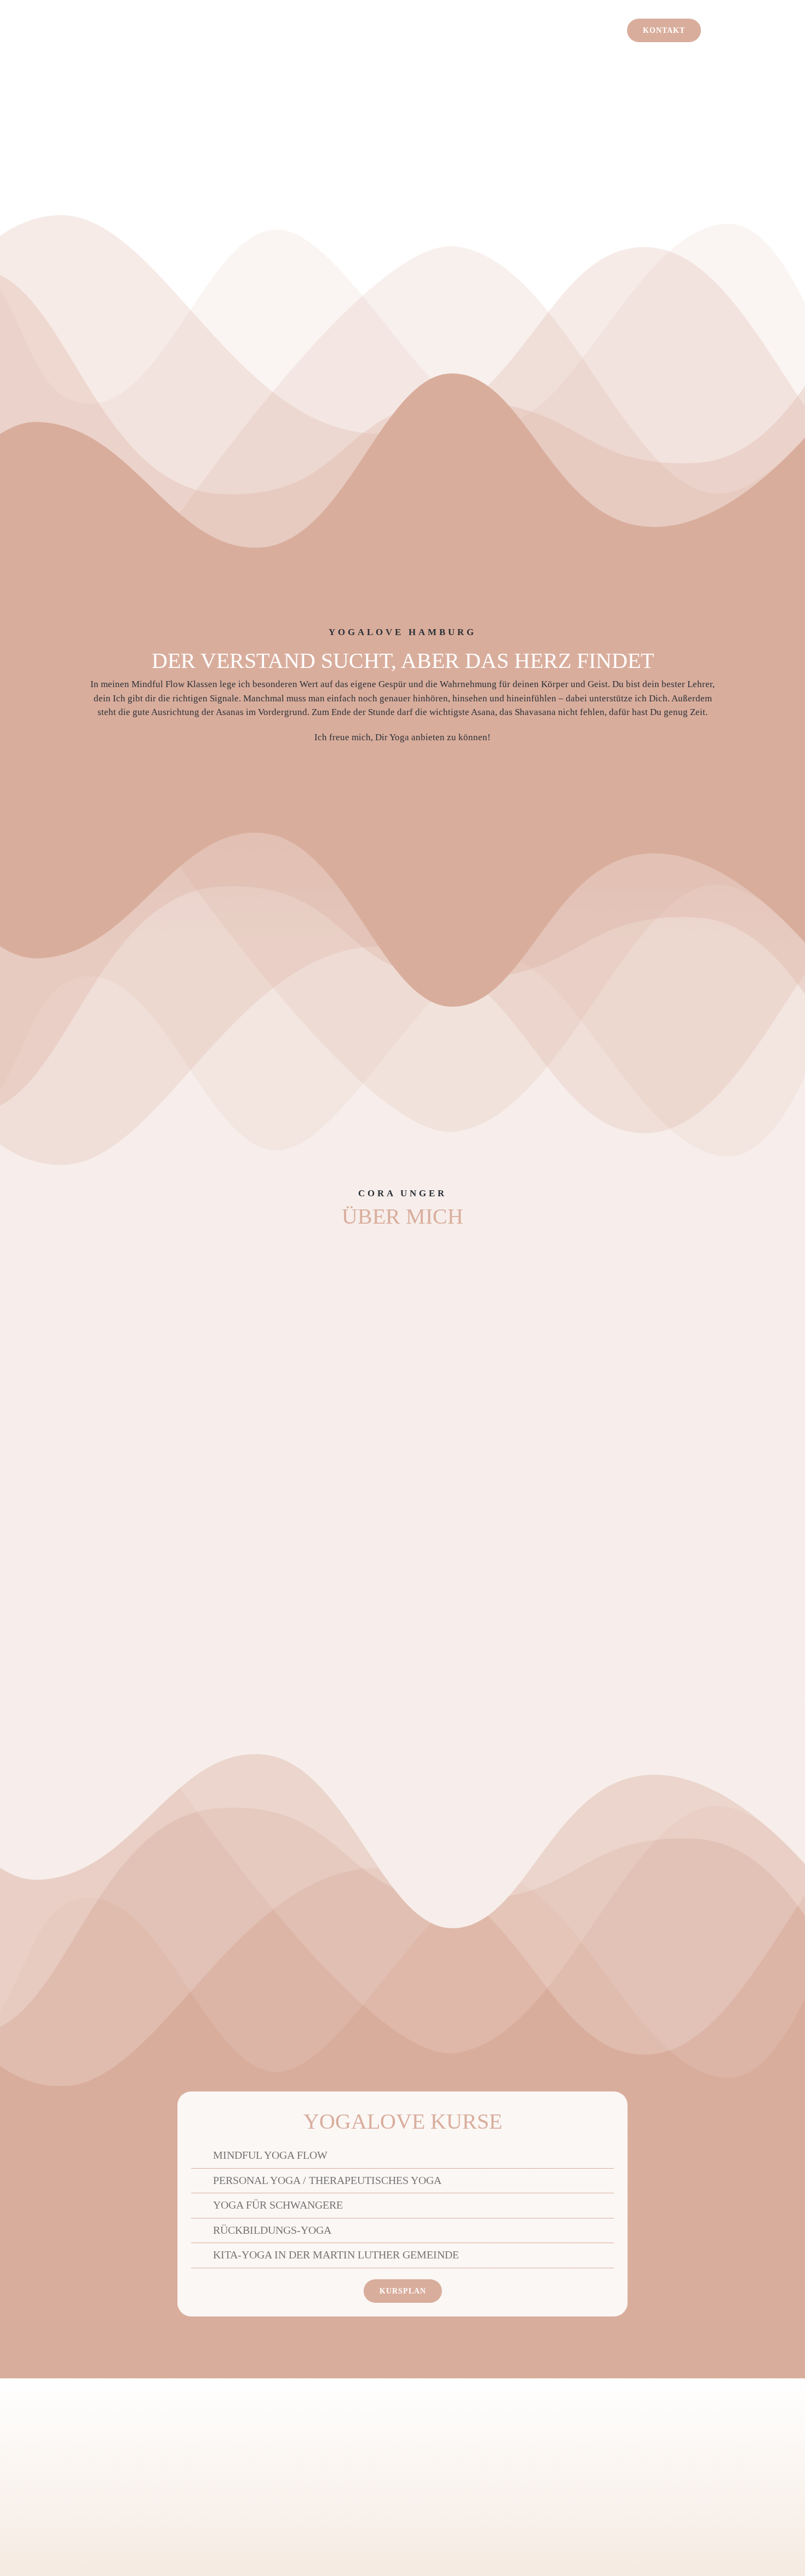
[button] (360, 2156)
